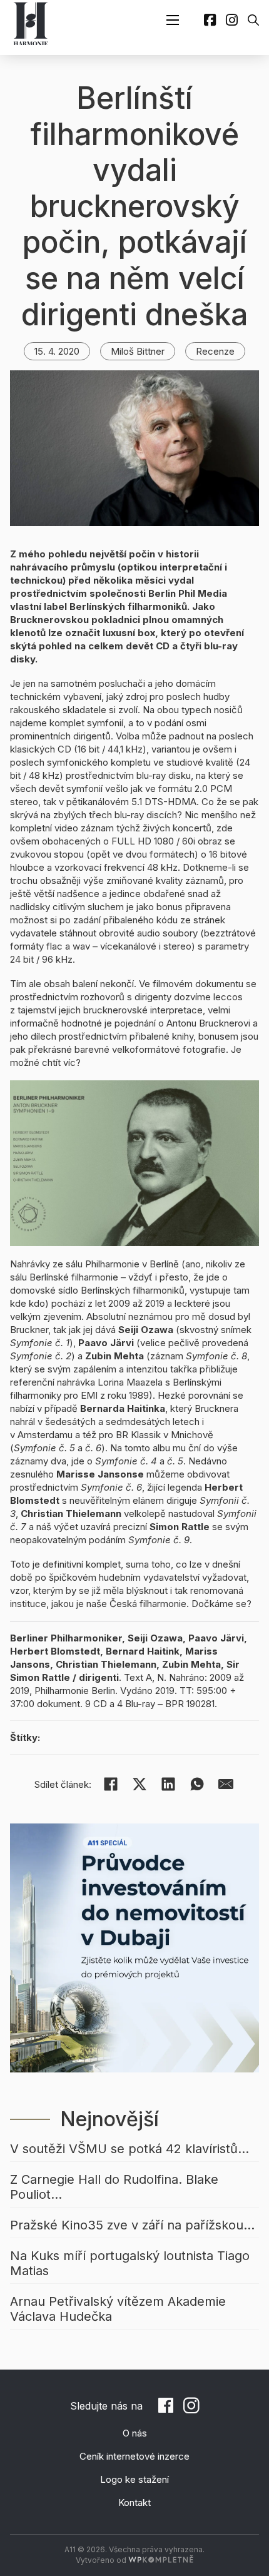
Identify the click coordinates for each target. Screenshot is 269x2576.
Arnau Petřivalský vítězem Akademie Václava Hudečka (118, 2309)
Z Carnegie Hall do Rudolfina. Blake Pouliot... (114, 2187)
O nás (135, 2433)
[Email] (226, 1784)
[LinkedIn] (168, 1784)
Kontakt (134, 2502)
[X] (140, 1784)
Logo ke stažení (134, 2479)
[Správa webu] (161, 2560)
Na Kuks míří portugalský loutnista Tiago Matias (130, 2263)
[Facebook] (111, 1784)
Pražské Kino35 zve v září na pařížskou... (132, 2225)
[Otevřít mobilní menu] (173, 20)
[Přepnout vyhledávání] (253, 20)
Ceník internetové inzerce (134, 2456)
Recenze (215, 351)
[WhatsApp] (197, 1784)
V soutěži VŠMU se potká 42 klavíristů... (129, 2149)
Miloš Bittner (138, 351)
